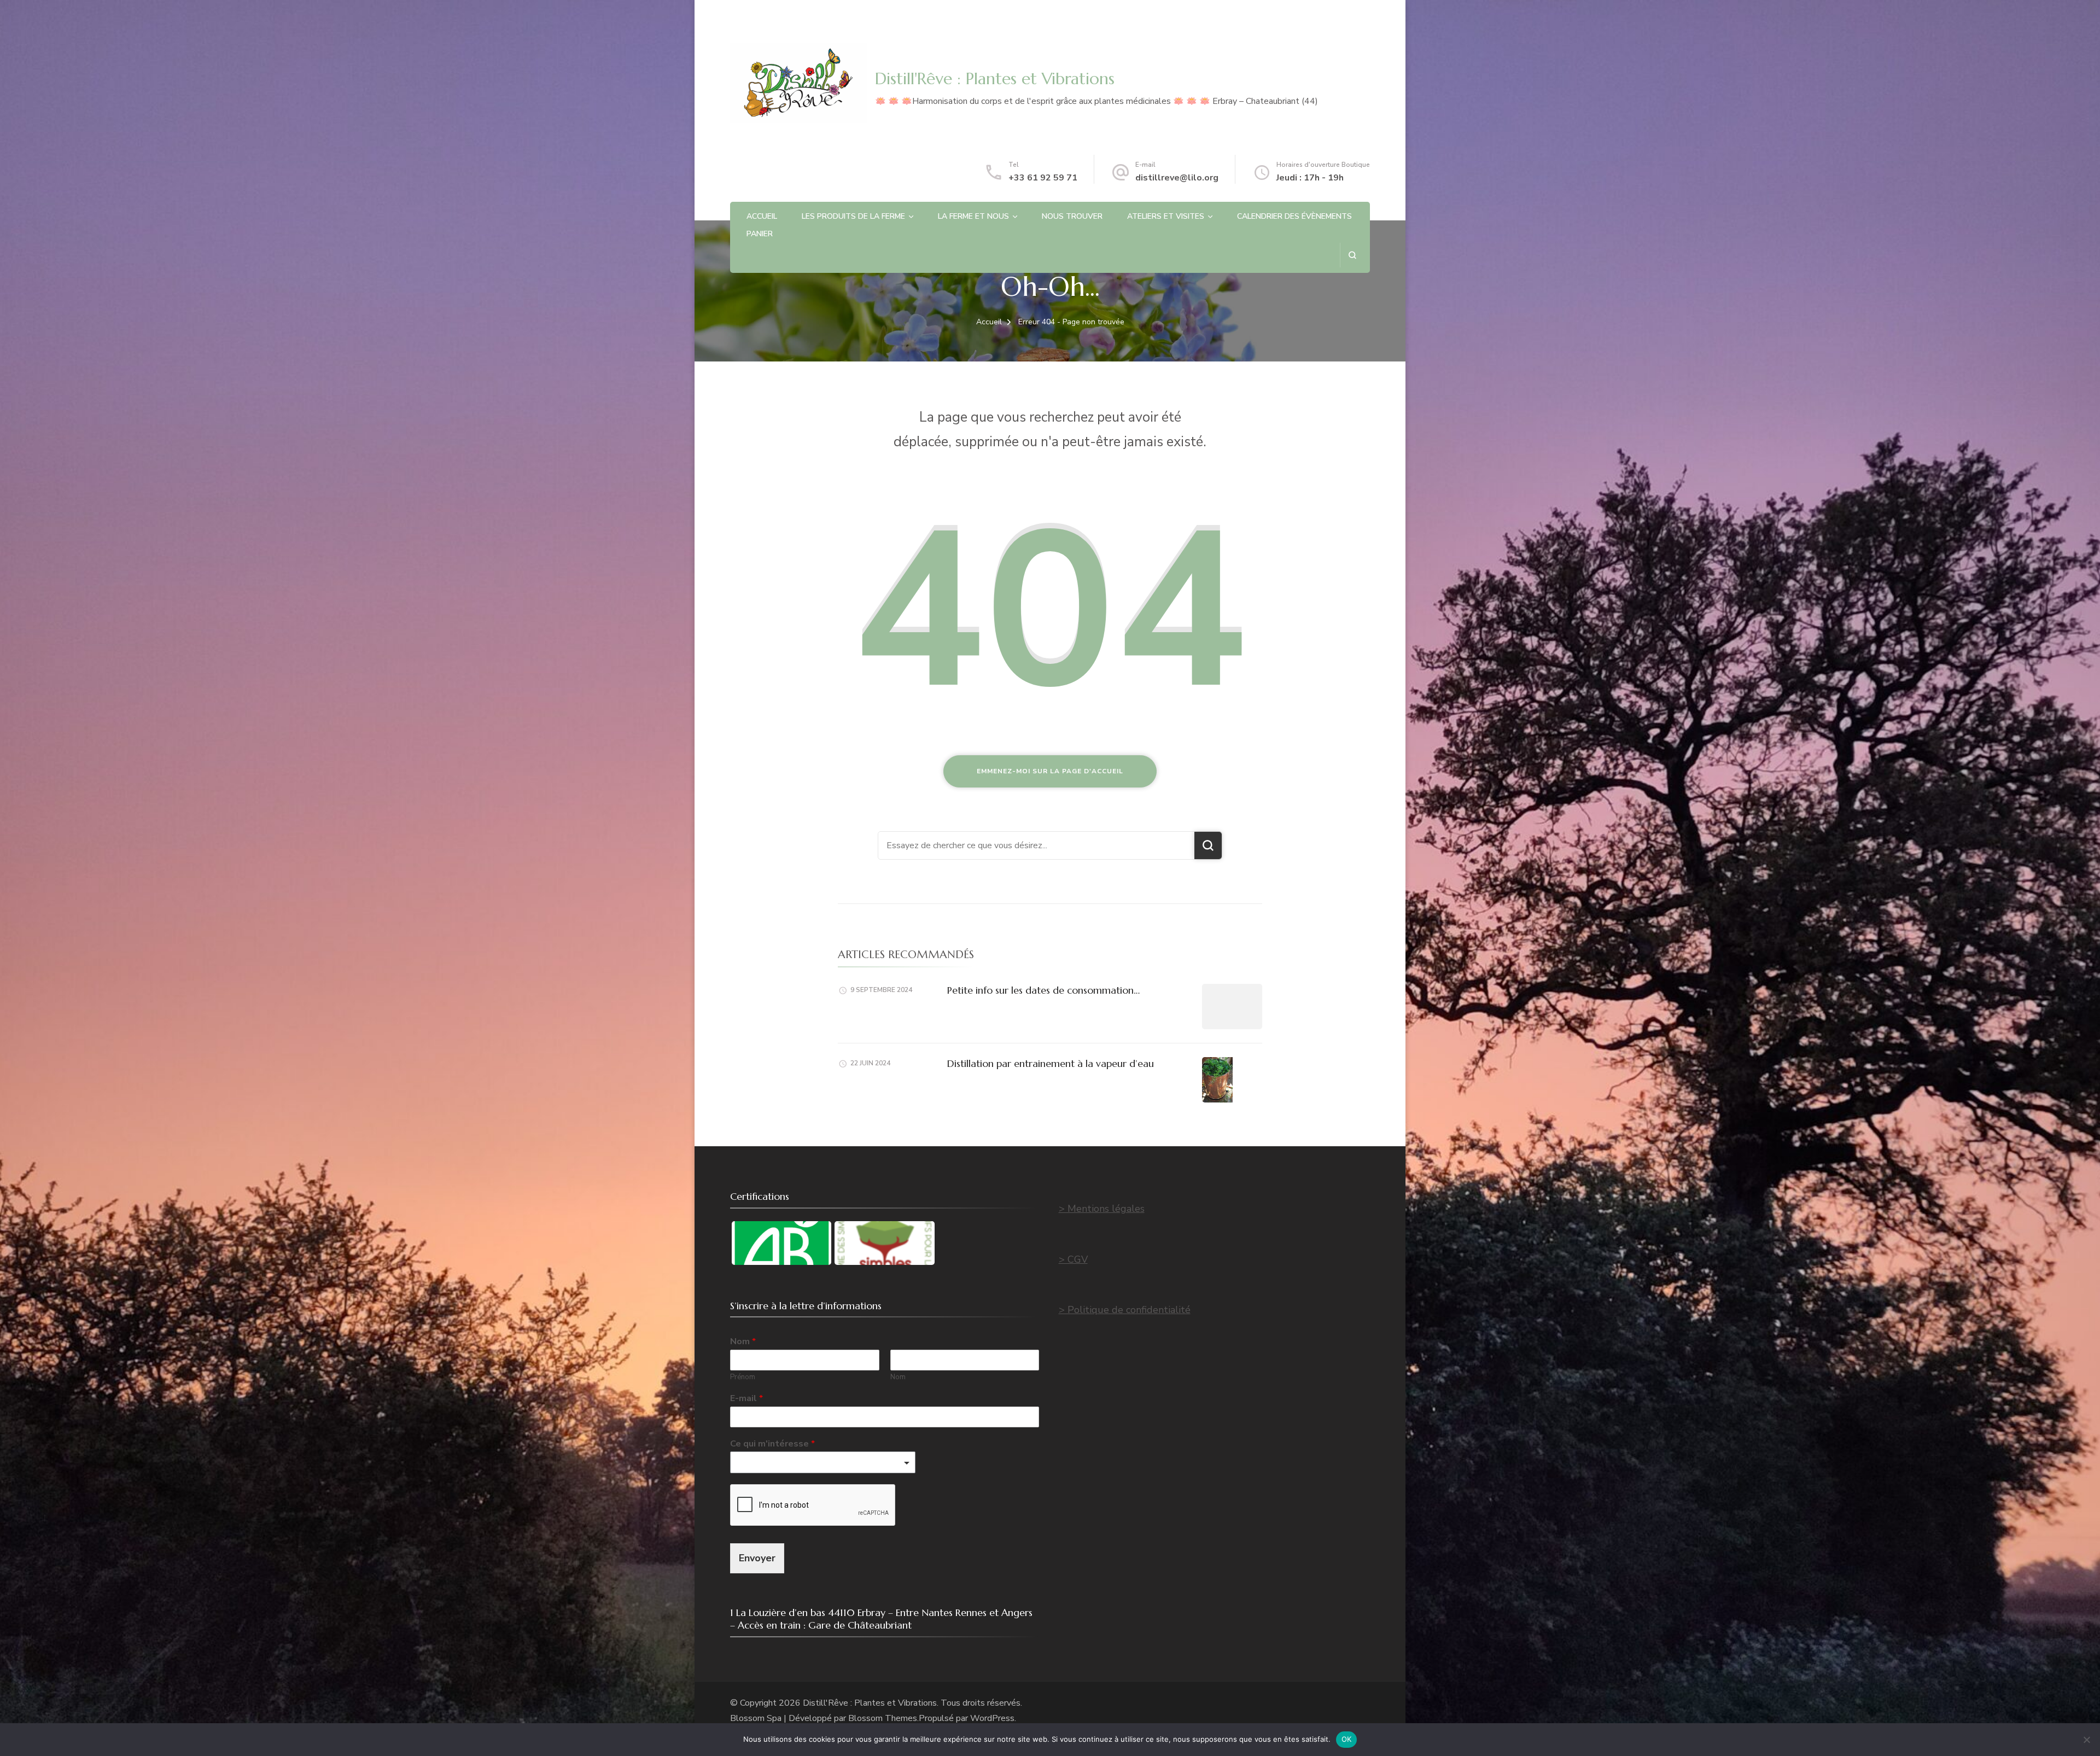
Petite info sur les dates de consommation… (1043, 990)
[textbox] (818, 1463)
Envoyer (757, 1558)
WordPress (992, 1718)
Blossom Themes (883, 1718)
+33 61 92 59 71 (1043, 178)
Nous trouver (1072, 216)
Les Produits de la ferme (853, 216)
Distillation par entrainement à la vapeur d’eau (1051, 1063)
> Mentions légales (1102, 1209)
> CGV (1073, 1259)
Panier (760, 234)
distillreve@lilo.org (1177, 178)
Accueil (762, 216)
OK (1347, 1739)
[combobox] (823, 1462)
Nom (743, 1342)
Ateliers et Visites (1166, 216)
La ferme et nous (973, 216)
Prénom (743, 1377)
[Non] (2086, 1740)
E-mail (746, 1399)
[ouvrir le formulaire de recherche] (1352, 255)
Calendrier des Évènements (1294, 216)
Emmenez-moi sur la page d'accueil (1050, 771)
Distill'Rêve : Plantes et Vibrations (995, 78)
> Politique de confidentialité (1125, 1310)
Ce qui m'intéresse (772, 1444)
